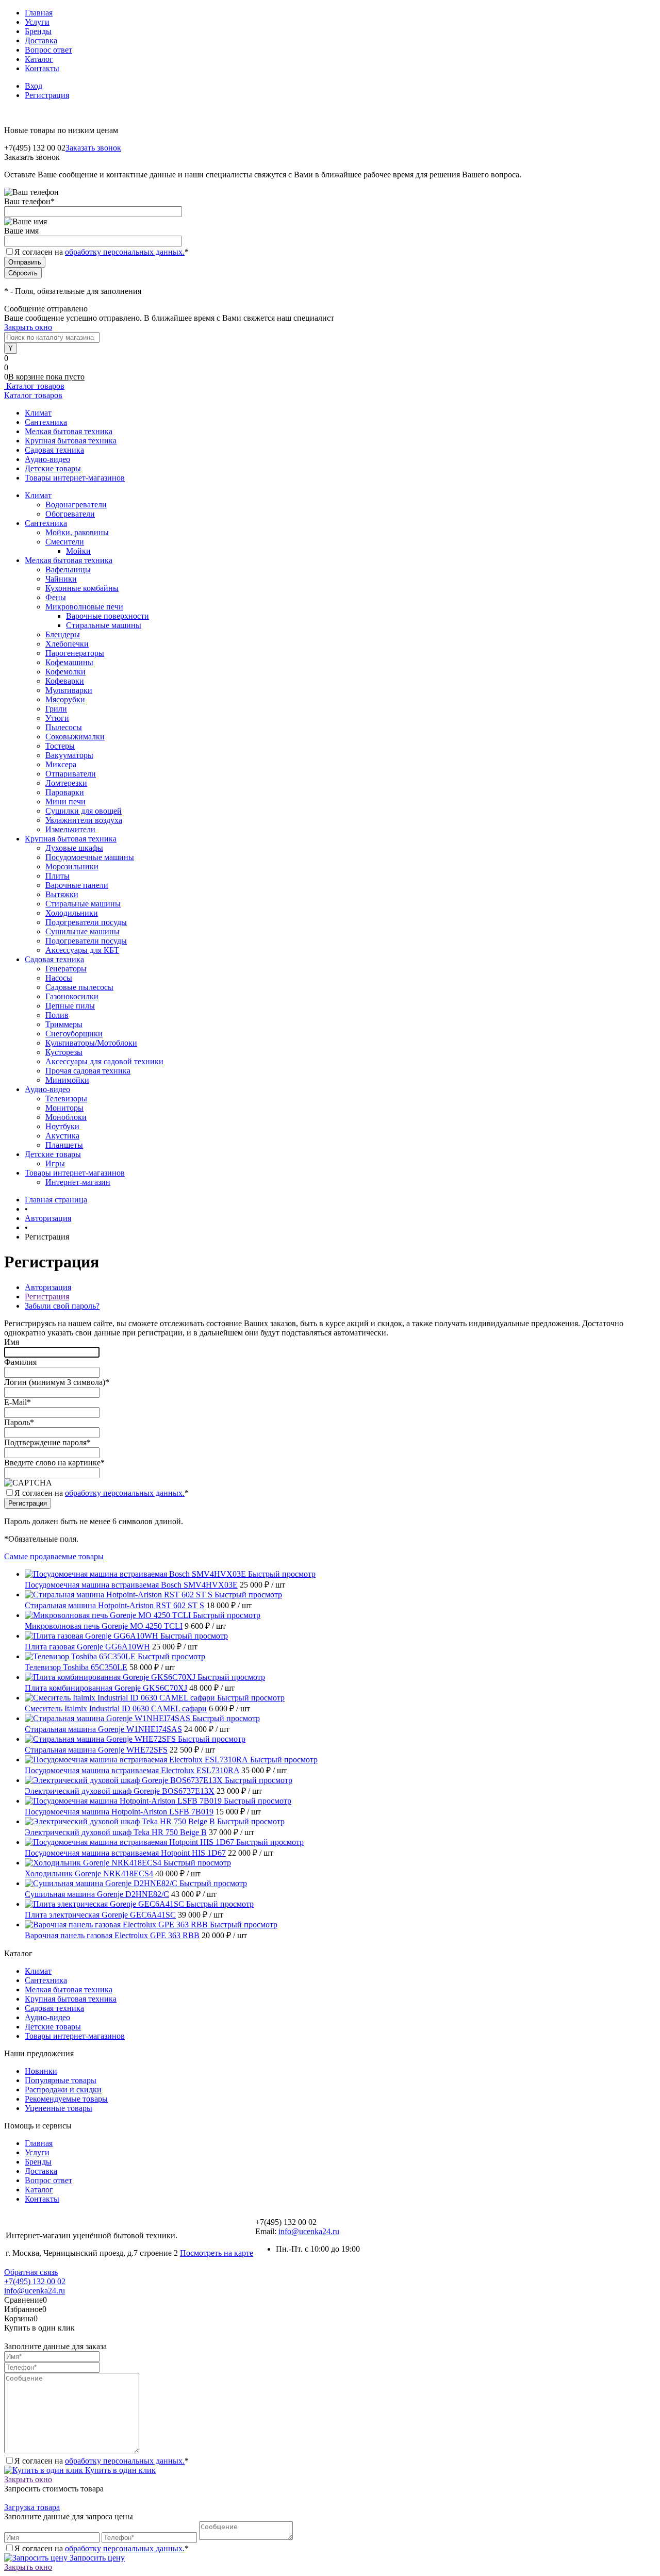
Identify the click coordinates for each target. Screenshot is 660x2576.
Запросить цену (96, 2558)
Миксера (61, 764)
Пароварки (65, 792)
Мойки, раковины (77, 532)
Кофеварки (65, 681)
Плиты (57, 876)
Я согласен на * (102, 1493)
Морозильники (72, 866)
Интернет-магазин (78, 1182)
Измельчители (70, 829)
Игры (55, 1163)
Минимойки (67, 1080)
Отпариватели (71, 774)
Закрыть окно (28, 327)
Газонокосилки (72, 996)
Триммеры (64, 1024)
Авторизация (48, 1287)
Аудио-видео (47, 459)
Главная (39, 13)
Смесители (65, 542)
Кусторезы (64, 1052)
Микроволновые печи (84, 607)
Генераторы (66, 969)
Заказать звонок (93, 148)
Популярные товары (61, 2080)
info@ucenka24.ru (309, 2231)
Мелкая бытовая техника (69, 431)
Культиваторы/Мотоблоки (91, 1043)
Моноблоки (66, 1117)
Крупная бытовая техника (71, 441)
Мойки (78, 551)
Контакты (42, 68)
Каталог (39, 59)
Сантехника (46, 422)
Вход (34, 86)
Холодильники (72, 913)
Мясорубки (65, 699)
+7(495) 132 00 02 (35, 2281)
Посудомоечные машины (90, 857)
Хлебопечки (67, 644)
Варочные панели (77, 885)
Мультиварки (69, 690)
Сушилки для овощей (84, 811)
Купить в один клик (119, 2470)
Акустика (62, 1136)
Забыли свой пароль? (62, 1306)
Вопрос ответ (48, 50)
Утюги (57, 718)
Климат (38, 413)
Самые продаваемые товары (54, 1556)
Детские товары (53, 468)
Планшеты (64, 1145)
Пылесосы (64, 727)
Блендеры (63, 634)
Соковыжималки (75, 737)
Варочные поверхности (108, 616)
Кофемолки (65, 672)
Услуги (37, 22)
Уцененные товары (59, 2108)
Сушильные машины (82, 931)
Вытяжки (62, 894)
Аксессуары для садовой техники (104, 1061)
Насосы (59, 978)
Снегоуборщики (74, 1034)
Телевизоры (66, 1099)
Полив (57, 1015)
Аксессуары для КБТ (82, 950)
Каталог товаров (34, 386)
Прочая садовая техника (88, 1071)
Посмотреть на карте (217, 2253)
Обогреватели (70, 514)
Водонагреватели (76, 505)
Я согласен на (102, 252)
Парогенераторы (75, 653)
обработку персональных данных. (125, 252)
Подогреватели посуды (86, 922)
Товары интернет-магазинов (75, 478)
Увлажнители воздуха (84, 820)
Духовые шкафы (74, 848)
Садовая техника (54, 450)
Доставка (41, 40)
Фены (56, 597)
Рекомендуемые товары (66, 2099)
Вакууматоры (69, 755)
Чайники (61, 579)
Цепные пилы (70, 1006)
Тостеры (60, 746)
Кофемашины (69, 662)
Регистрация (47, 95)
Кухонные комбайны (82, 588)
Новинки (41, 2071)
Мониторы (64, 1108)
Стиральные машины (104, 625)
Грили (56, 709)
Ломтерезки (66, 783)
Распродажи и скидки (63, 2090)
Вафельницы (68, 569)
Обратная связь (31, 2272)
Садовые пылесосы (79, 987)
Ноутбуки (62, 1126)
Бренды (38, 31)
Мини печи (65, 802)
